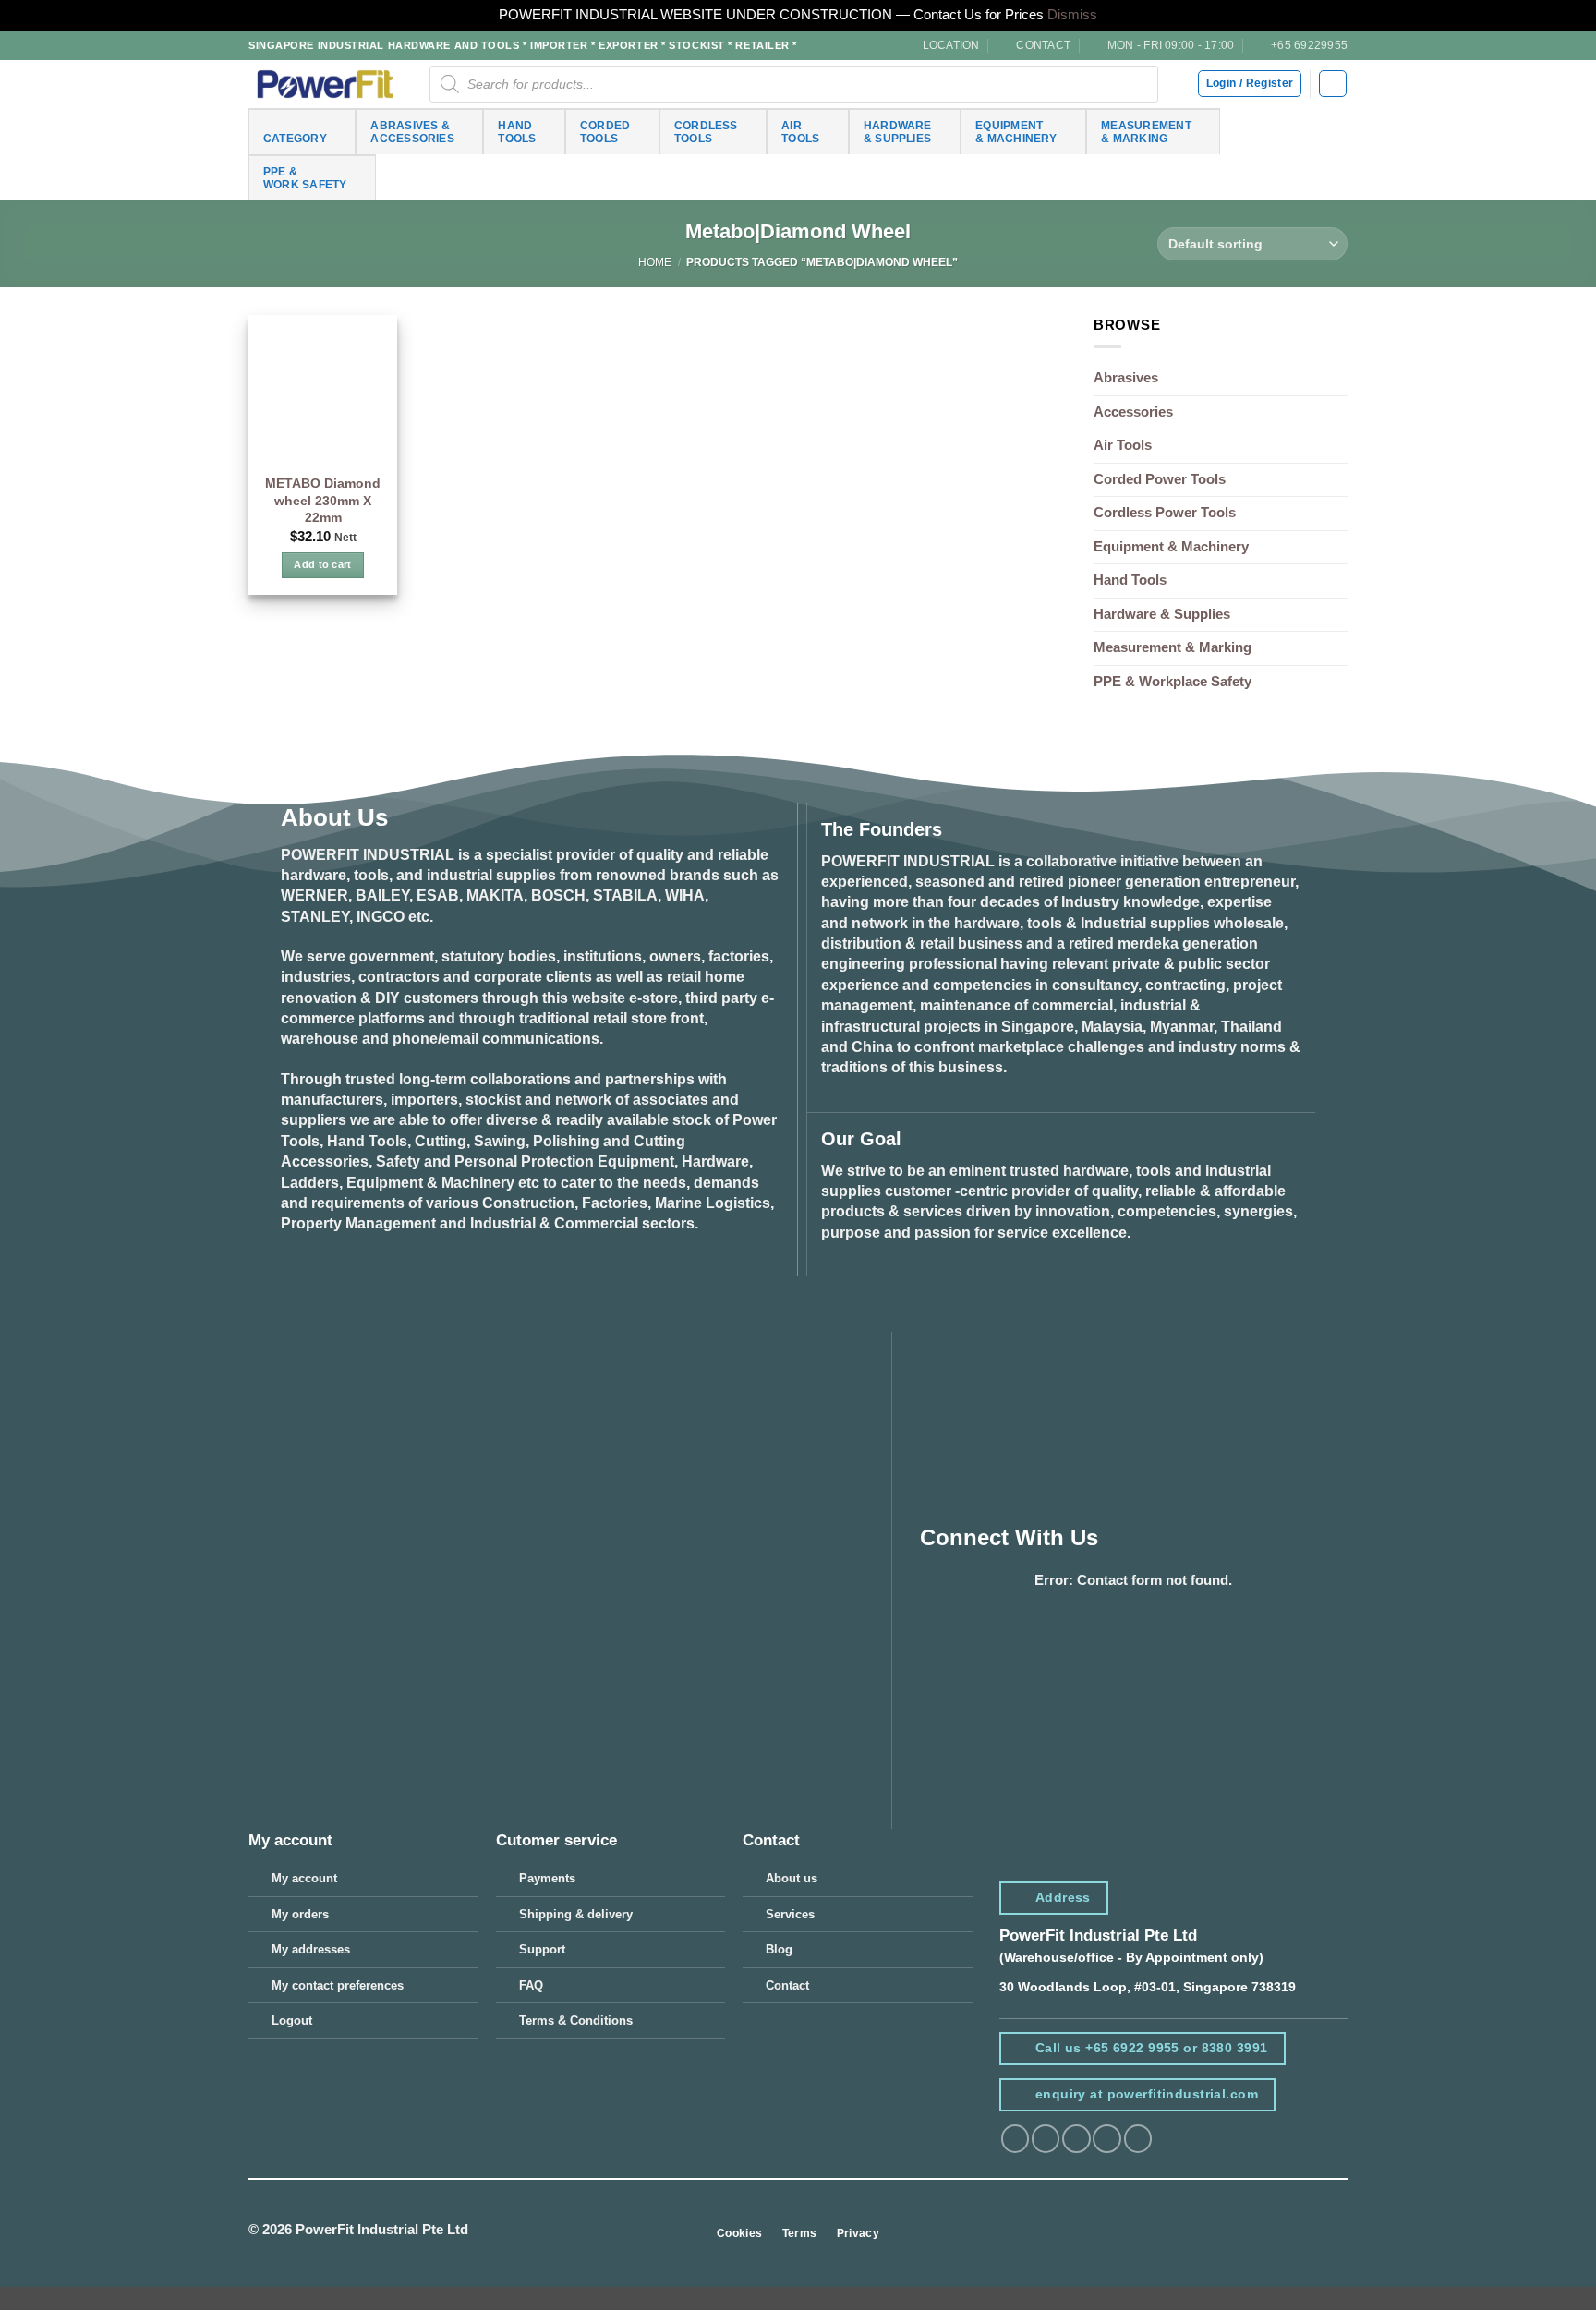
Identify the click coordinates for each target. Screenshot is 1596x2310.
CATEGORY (295, 138)
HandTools (517, 132)
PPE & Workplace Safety (1173, 682)
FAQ (531, 1985)
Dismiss (1072, 15)
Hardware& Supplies (898, 132)
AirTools (800, 132)
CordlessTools (706, 132)
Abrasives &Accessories (412, 132)
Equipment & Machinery (1171, 547)
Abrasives (1126, 378)
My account (304, 1878)
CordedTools (605, 132)
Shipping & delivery (576, 1914)
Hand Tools (1130, 580)
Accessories (1133, 412)
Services (790, 1914)
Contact (787, 1985)
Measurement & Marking (1173, 647)
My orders (300, 1914)
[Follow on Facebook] (1015, 2139)
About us (792, 1878)
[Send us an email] (1106, 2139)
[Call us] (1138, 2139)
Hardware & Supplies (1162, 614)
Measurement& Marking (1146, 132)
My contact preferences (338, 1985)
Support (542, 1949)
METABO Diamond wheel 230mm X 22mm (323, 500)
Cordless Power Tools (1165, 513)
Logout (292, 2020)
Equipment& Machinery (1016, 132)
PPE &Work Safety (305, 178)
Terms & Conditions (576, 2020)
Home (655, 262)
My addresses (311, 1949)
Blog (779, 1949)
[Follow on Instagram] (1046, 2139)
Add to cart (323, 564)
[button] (1332, 84)
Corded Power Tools (1160, 479)
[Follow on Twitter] (1076, 2139)
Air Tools (1123, 445)
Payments (547, 1878)
